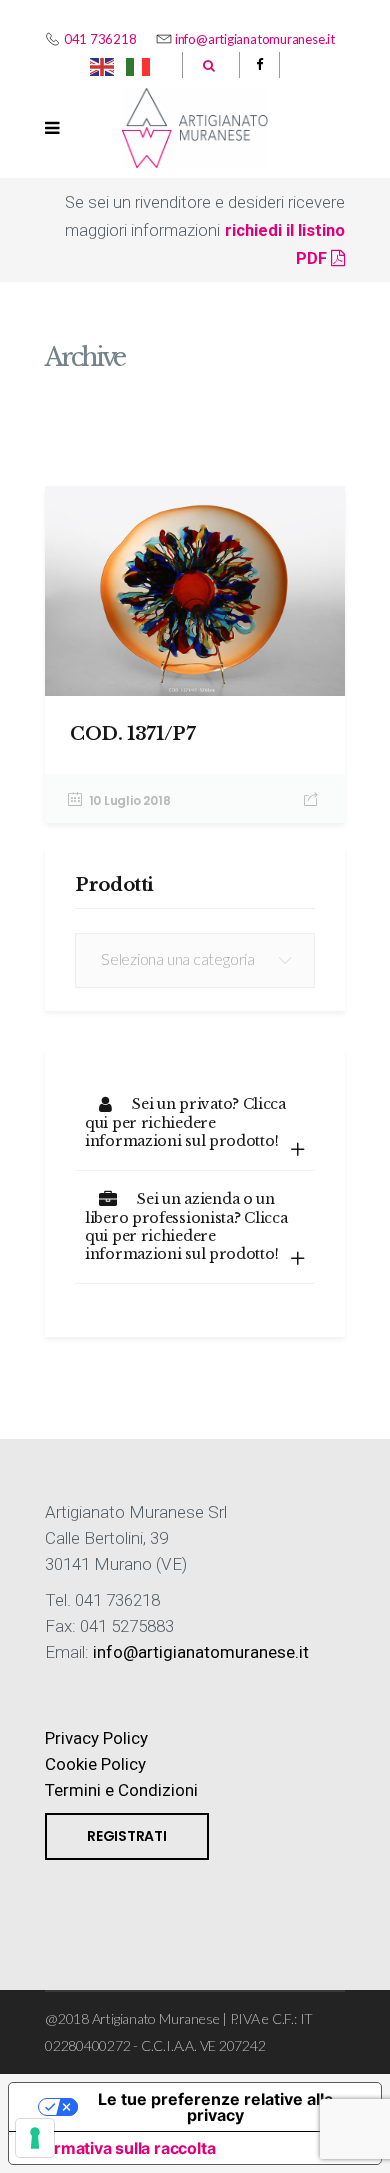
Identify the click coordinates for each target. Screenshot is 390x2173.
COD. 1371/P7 (133, 734)
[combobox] (195, 960)
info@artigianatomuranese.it (255, 39)
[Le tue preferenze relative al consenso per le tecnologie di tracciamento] (35, 2138)
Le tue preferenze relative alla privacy (215, 2107)
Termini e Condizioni (121, 1790)
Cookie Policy (95, 1764)
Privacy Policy (96, 1738)
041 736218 (100, 39)
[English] (103, 65)
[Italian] (139, 65)
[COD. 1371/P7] (195, 591)
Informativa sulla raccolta (120, 2148)
